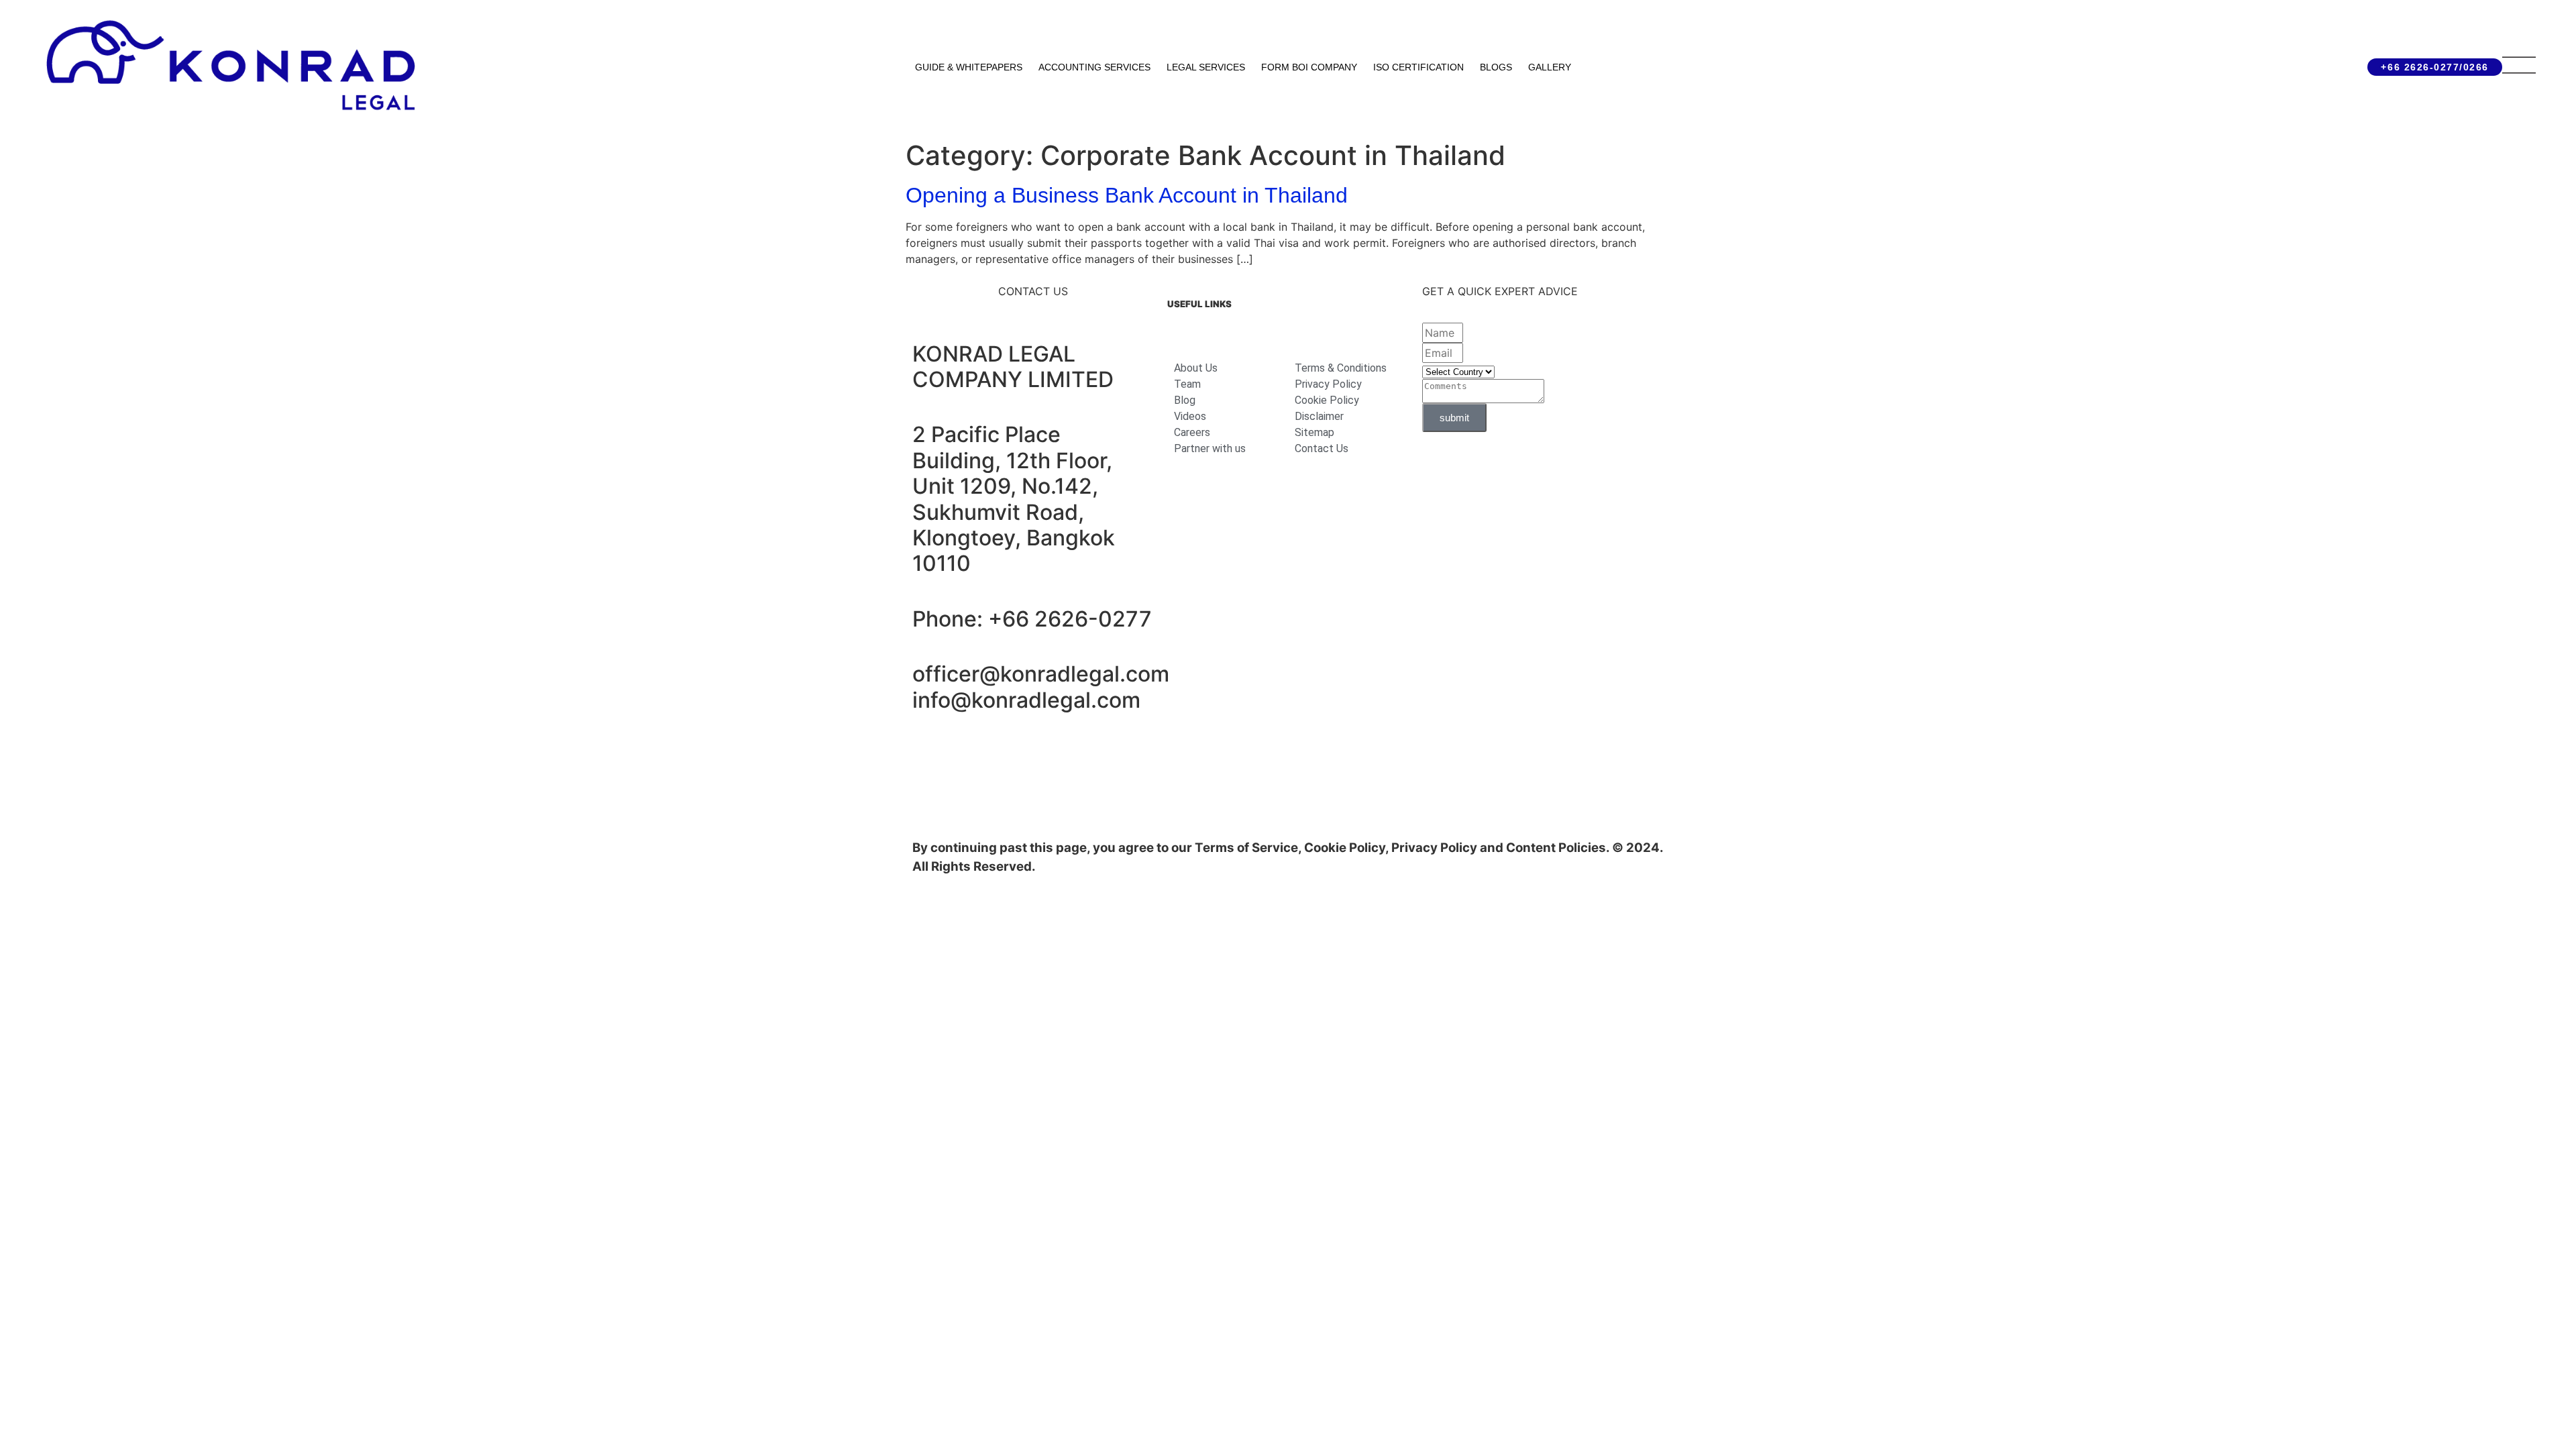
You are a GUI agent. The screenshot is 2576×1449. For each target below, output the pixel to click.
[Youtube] (1040, 754)
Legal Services (1206, 67)
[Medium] (1003, 754)
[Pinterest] (1114, 754)
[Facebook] (966, 754)
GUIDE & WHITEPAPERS (969, 67)
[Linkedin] (929, 754)
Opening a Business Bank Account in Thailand (1127, 195)
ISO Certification (1418, 67)
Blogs (1496, 67)
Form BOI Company (1309, 67)
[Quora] (929, 792)
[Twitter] (1077, 754)
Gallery (1550, 67)
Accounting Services (1094, 67)
